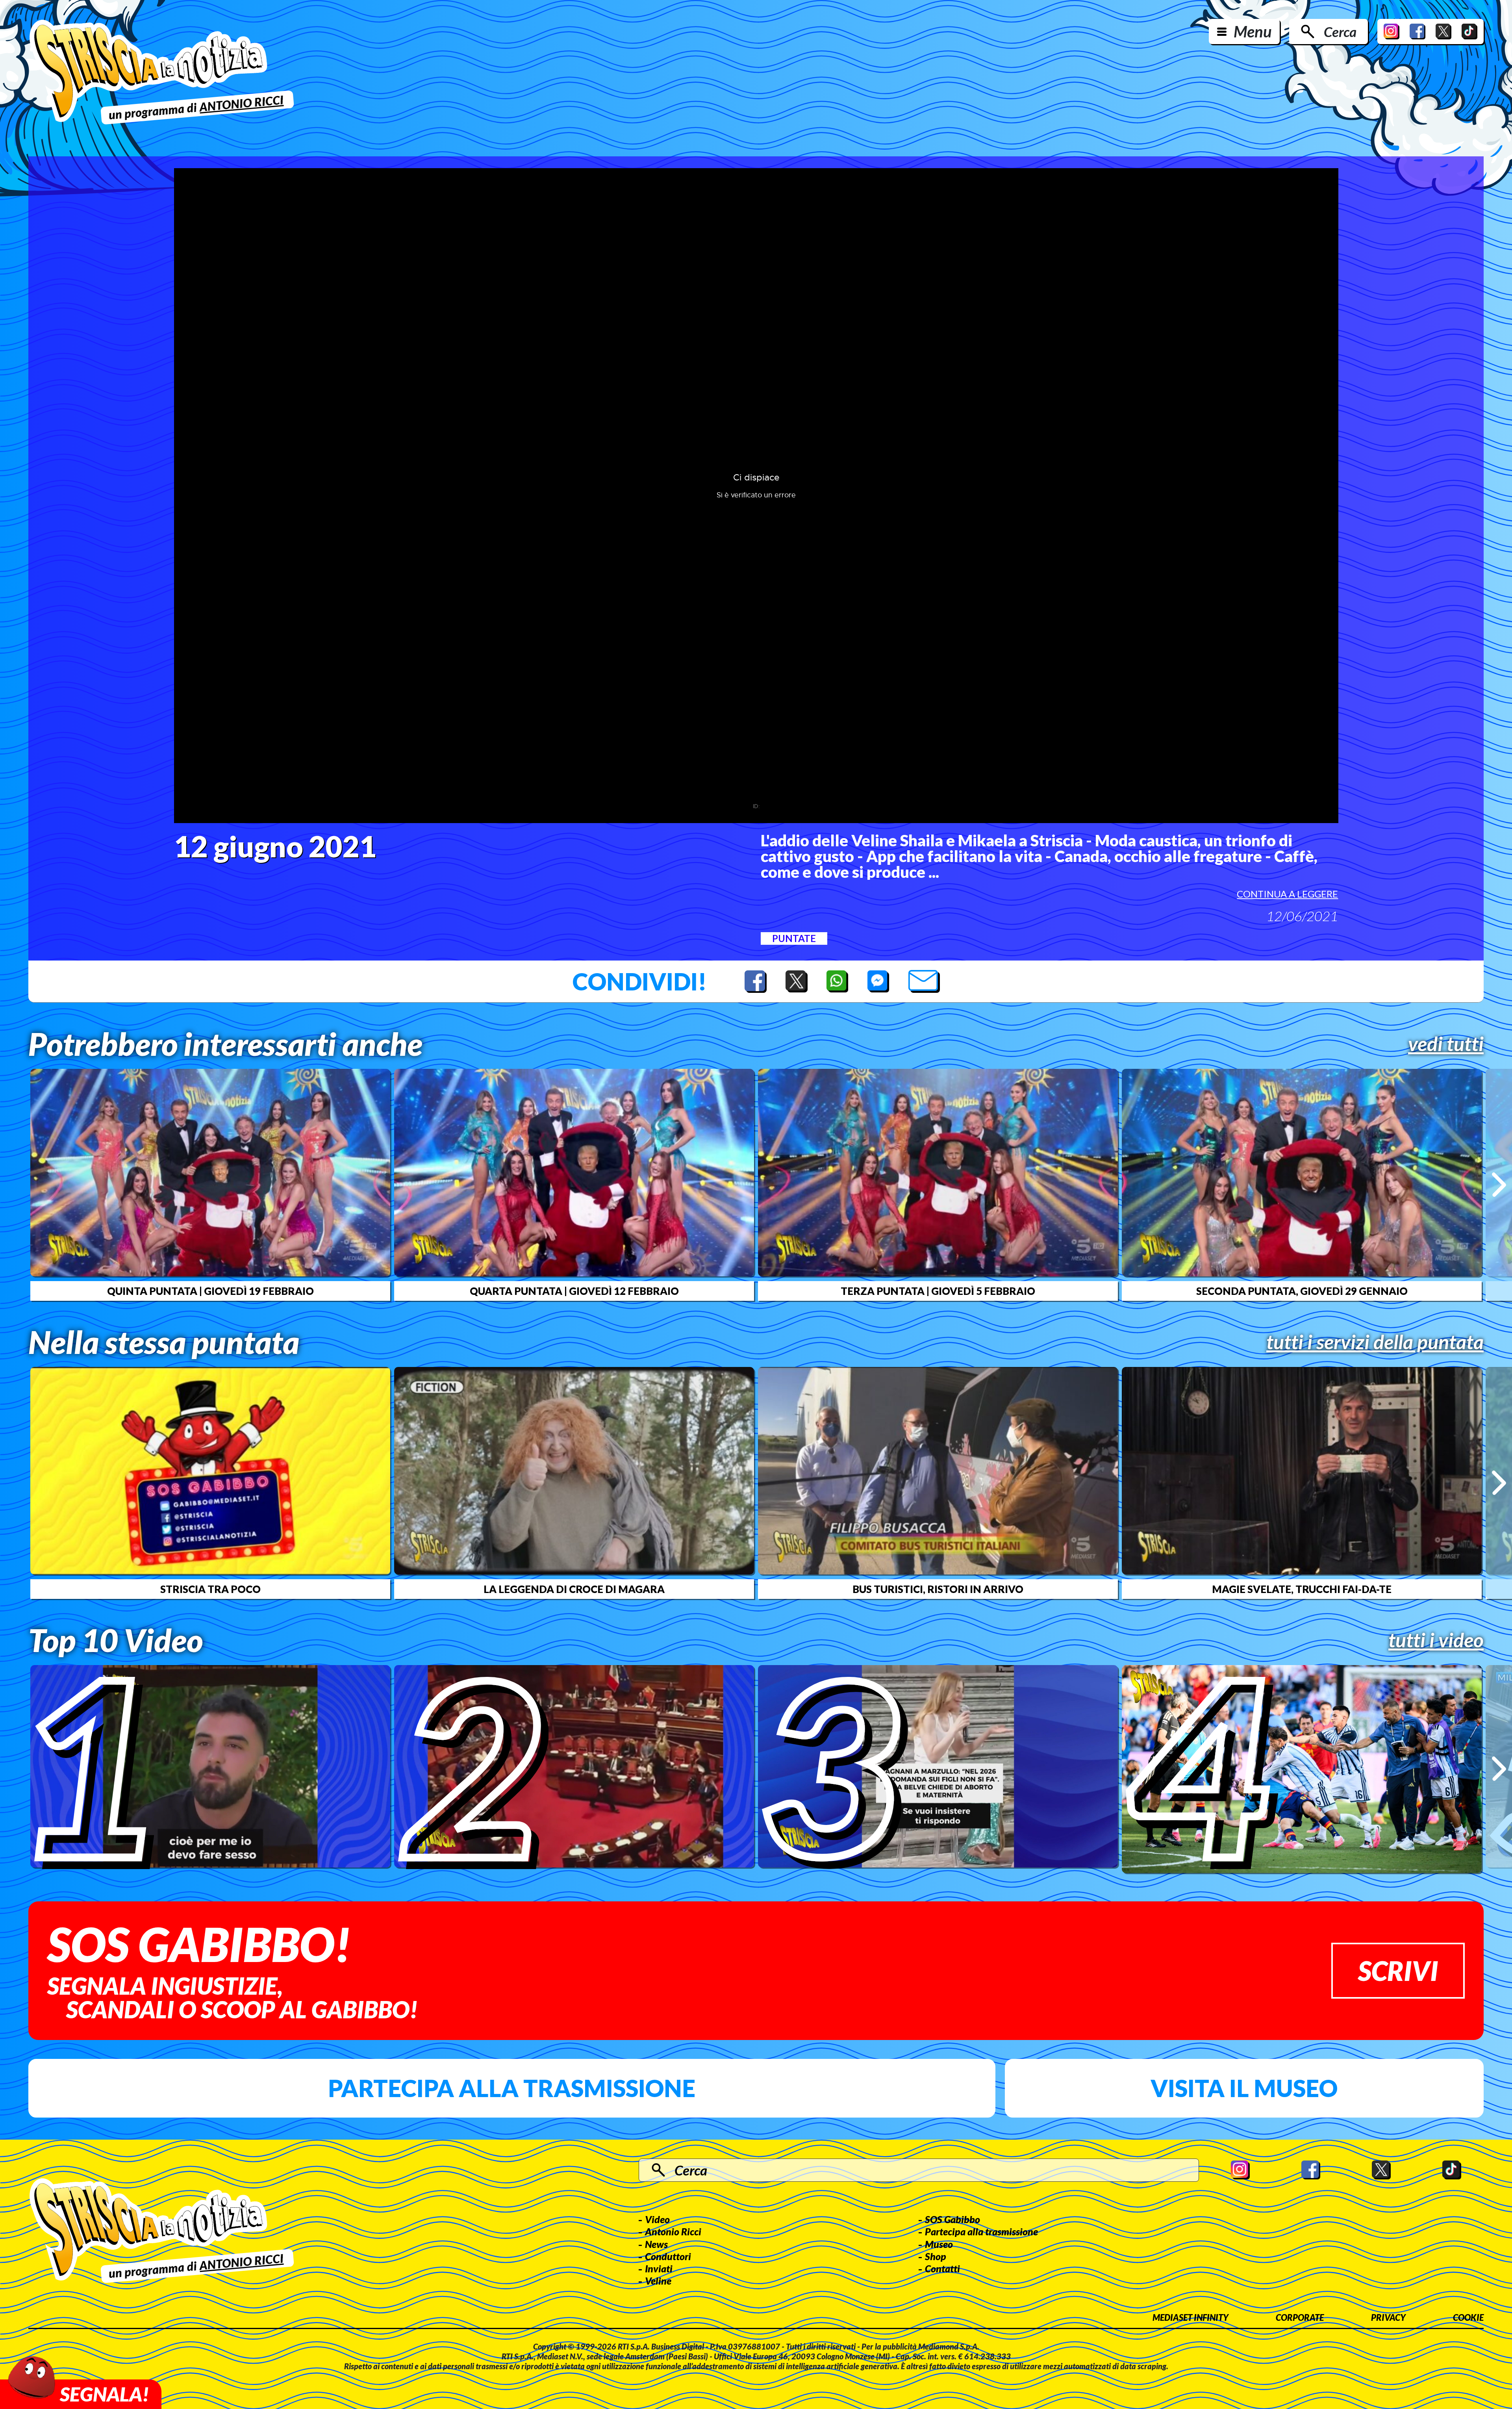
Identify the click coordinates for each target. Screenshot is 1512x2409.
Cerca (1340, 32)
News (656, 2244)
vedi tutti (1446, 1044)
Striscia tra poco (210, 1589)
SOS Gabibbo (952, 2219)
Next (1499, 1185)
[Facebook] (1417, 32)
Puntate (794, 938)
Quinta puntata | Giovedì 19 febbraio (210, 1291)
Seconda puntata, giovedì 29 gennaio (1302, 1291)
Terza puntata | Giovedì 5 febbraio (938, 1291)
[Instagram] (1392, 32)
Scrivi (1398, 1970)
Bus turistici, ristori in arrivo (938, 1589)
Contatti (942, 2268)
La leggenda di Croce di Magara (574, 1589)
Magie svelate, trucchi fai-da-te (1302, 1589)
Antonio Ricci (673, 2231)
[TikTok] (1469, 32)
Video (657, 2219)
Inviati (659, 2268)
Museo (939, 2244)
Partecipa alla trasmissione (512, 2088)
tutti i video (1436, 1640)
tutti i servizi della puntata (1375, 1342)
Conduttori (668, 2256)
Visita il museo (1244, 2088)
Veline (658, 2281)
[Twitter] (1443, 32)
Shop (936, 2256)
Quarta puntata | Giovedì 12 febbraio (574, 1291)
